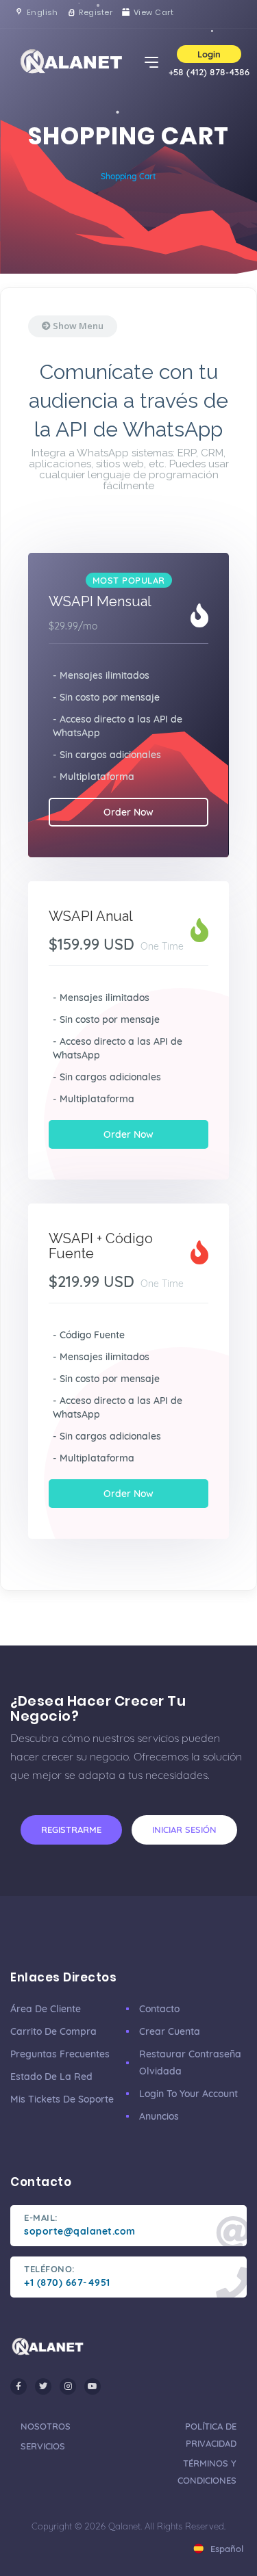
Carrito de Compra (53, 2031)
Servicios (43, 2446)
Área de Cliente (46, 2009)
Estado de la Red (51, 2077)
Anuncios (159, 2116)
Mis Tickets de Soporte (62, 2099)
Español (225, 2549)
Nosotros (46, 2426)
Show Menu (77, 326)
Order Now (128, 812)
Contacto (159, 2009)
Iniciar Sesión (184, 1830)
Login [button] (209, 54)
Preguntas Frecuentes (60, 2054)
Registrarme (71, 1830)
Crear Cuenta (170, 2031)
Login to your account (188, 2094)
